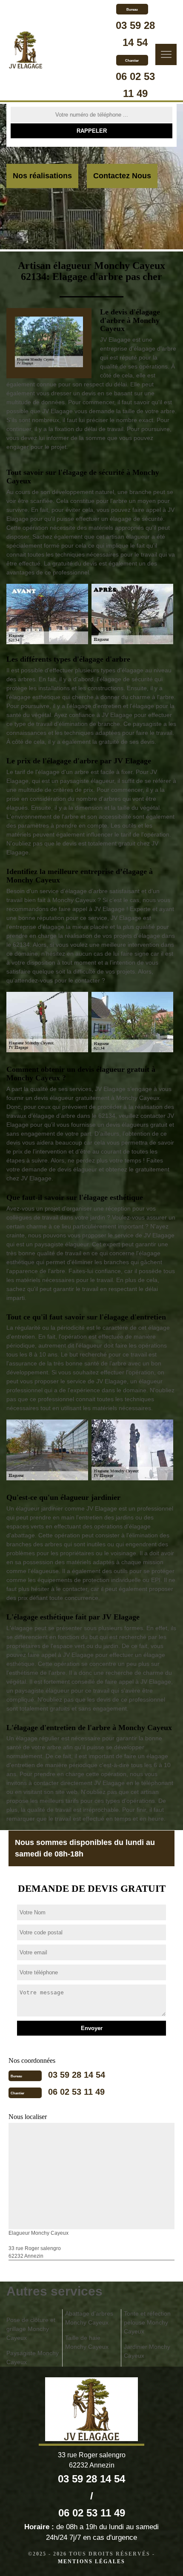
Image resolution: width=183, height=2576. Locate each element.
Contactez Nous (122, 176)
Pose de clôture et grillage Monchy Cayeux (31, 2329)
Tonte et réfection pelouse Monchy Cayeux (147, 2322)
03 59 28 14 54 (77, 2075)
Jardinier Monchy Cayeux (147, 2351)
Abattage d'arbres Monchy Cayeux (89, 2318)
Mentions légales (91, 2562)
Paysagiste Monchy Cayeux (33, 2358)
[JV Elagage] (26, 51)
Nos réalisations (42, 176)
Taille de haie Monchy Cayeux (87, 2342)
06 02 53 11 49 (76, 2092)
